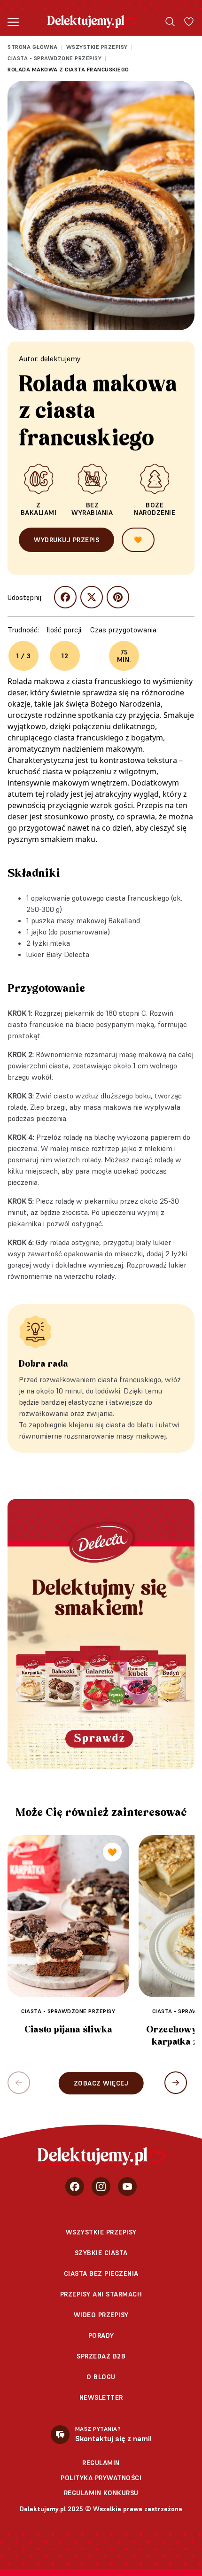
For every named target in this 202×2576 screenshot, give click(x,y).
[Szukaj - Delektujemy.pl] (170, 22)
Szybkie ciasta (101, 2253)
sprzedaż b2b (101, 2356)
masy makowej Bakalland (98, 920)
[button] (176, 2083)
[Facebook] (75, 2187)
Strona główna (33, 47)
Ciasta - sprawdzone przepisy (54, 58)
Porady (101, 2335)
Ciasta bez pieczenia (101, 2273)
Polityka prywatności (101, 2478)
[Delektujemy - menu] (13, 22)
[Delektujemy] (92, 22)
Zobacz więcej (101, 2083)
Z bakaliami (39, 509)
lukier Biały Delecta (58, 954)
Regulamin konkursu (101, 2493)
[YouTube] (127, 2187)
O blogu (101, 2377)
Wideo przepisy (101, 2315)
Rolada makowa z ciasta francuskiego (68, 69)
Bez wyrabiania (92, 509)
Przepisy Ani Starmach (101, 2294)
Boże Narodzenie (155, 509)
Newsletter (101, 2397)
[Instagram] (101, 2187)
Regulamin (101, 2463)
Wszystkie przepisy (97, 47)
